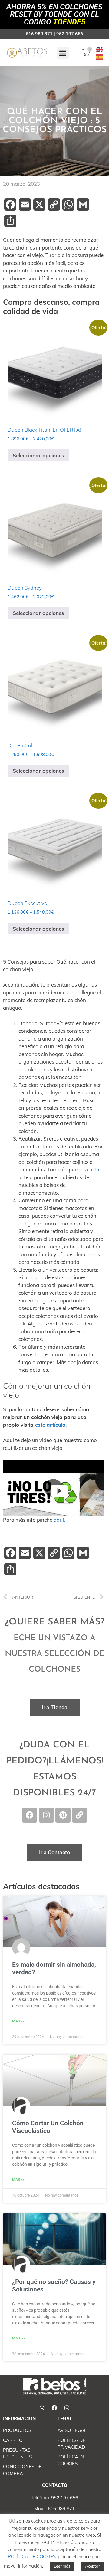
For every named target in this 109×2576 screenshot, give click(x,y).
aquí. (59, 1520)
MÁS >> (18, 2021)
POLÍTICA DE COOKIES (32, 2557)
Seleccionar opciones (38, 455)
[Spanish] (100, 57)
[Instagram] (46, 1815)
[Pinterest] (63, 1815)
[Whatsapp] (42, 2408)
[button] (63, 53)
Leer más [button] (62, 2566)
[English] (100, 49)
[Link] (80, 1815)
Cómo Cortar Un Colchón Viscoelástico (48, 2127)
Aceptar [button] (92, 2566)
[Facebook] (30, 1815)
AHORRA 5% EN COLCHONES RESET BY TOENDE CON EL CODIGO (54, 14)
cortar (94, 1169)
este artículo (50, 1425)
